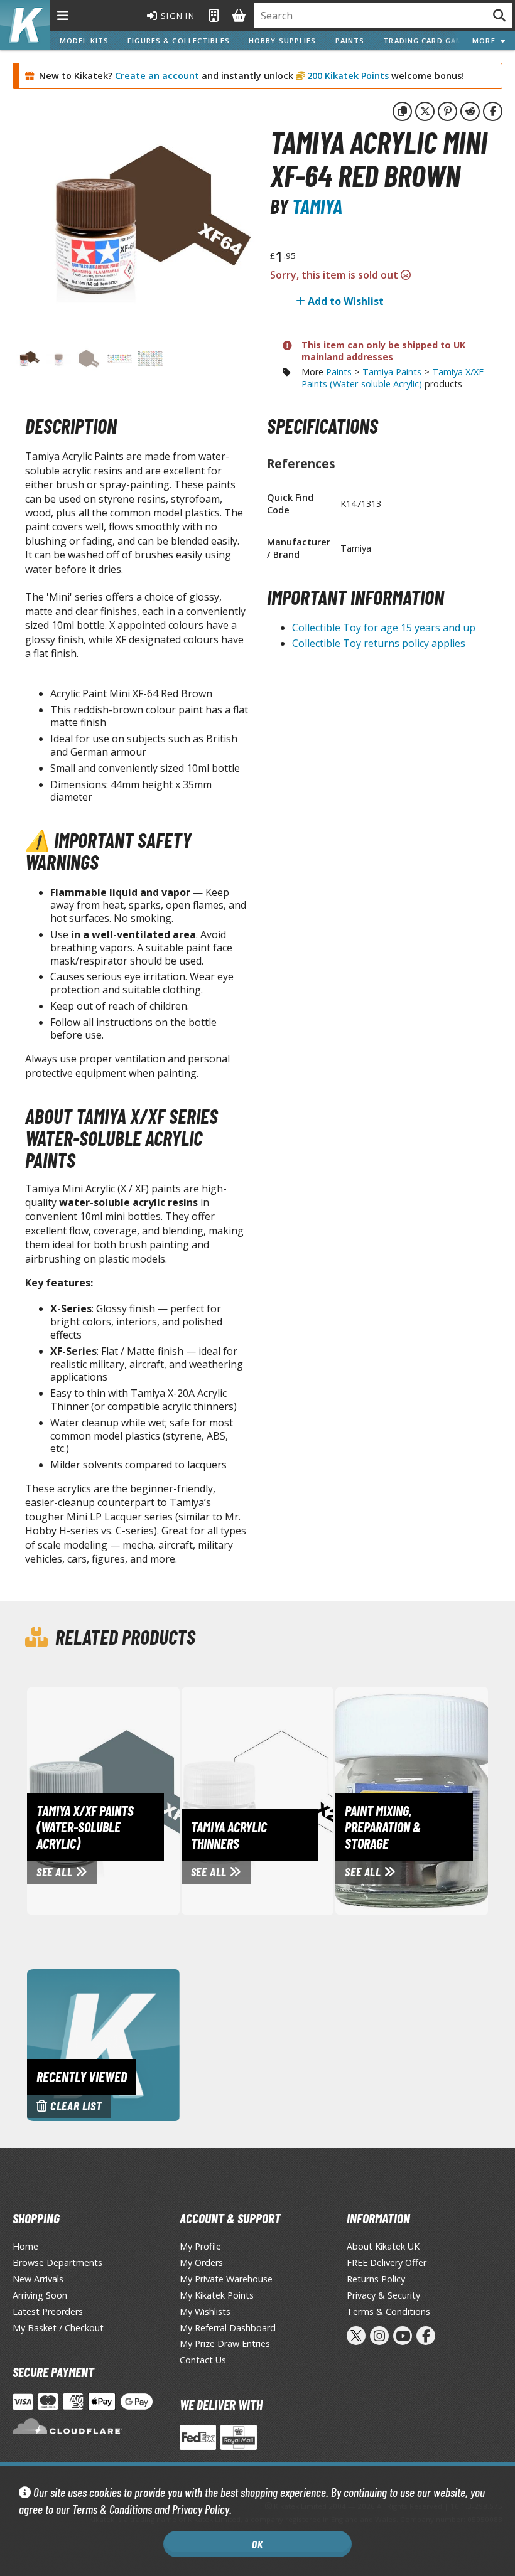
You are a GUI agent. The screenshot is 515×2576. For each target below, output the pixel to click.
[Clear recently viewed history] (103, 2044)
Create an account (157, 76)
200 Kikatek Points (347, 76)
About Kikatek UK (383, 2246)
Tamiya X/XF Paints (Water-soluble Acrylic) (393, 378)
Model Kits (84, 40)
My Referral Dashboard (228, 2328)
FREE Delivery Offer (387, 2263)
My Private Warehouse (226, 2279)
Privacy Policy (201, 2509)
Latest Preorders (48, 2311)
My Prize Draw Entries (225, 2344)
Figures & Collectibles (179, 40)
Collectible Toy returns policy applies (379, 643)
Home (25, 2246)
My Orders (201, 2263)
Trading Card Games (428, 40)
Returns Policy (376, 2279)
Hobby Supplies (283, 40)
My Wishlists (205, 2311)
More (486, 40)
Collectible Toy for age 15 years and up (384, 628)
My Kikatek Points (217, 2295)
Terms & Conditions (112, 2509)
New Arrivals (38, 2279)
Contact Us (203, 2360)
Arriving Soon (40, 2295)
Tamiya (317, 206)
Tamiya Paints (392, 372)
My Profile (200, 2246)
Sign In (176, 16)
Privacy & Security (383, 2295)
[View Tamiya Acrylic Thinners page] (296, 1800)
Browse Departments (57, 2263)
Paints (350, 40)
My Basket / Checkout (58, 2328)
